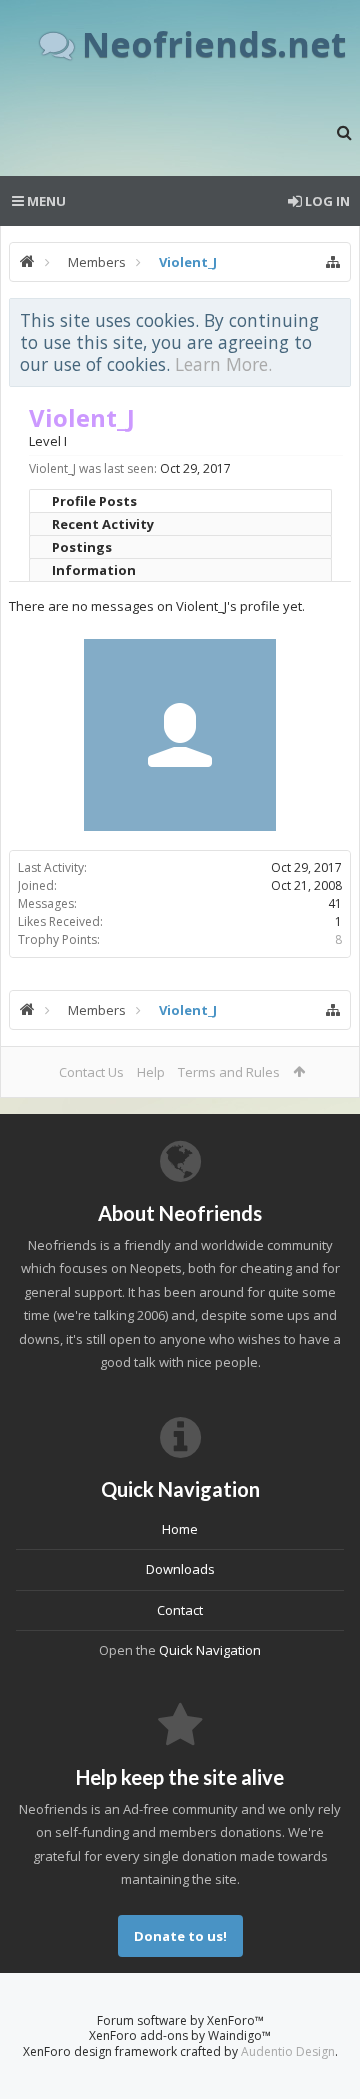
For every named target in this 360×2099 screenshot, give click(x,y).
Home (180, 1529)
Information (94, 570)
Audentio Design (288, 2051)
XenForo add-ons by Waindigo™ (180, 2035)
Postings (82, 547)
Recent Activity (103, 524)
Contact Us (91, 1072)
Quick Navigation (210, 1650)
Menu (45, 201)
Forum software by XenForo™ (180, 2020)
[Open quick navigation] (333, 262)
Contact (180, 1610)
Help (151, 1072)
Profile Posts (94, 501)
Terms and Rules (229, 1072)
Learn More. (223, 364)
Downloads (180, 1569)
